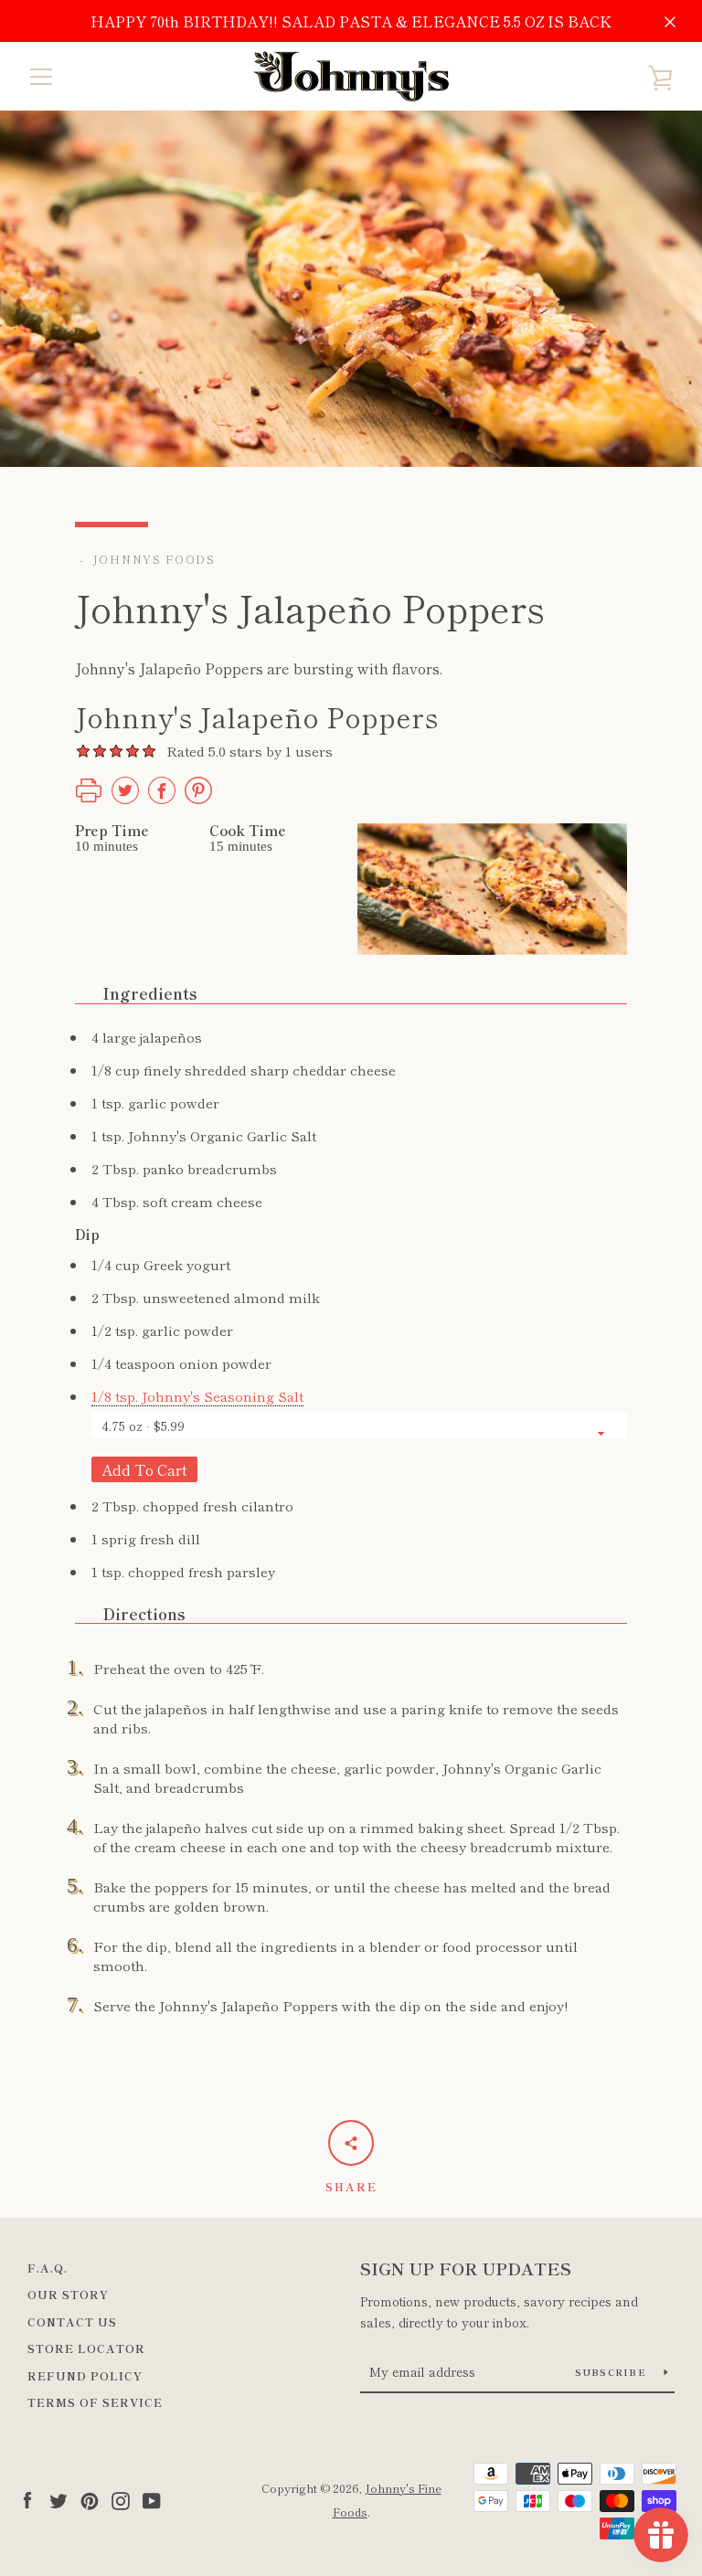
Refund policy (85, 2375)
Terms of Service (95, 2402)
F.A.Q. (48, 2268)
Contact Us (72, 2322)
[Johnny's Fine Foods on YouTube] (152, 2498)
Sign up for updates (466, 2268)
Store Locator (86, 2348)
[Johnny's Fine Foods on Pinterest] (90, 2498)
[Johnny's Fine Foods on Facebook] (27, 2498)
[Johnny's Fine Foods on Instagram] (121, 2498)
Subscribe (613, 2372)
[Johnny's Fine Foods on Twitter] (58, 2498)
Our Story (68, 2294)
